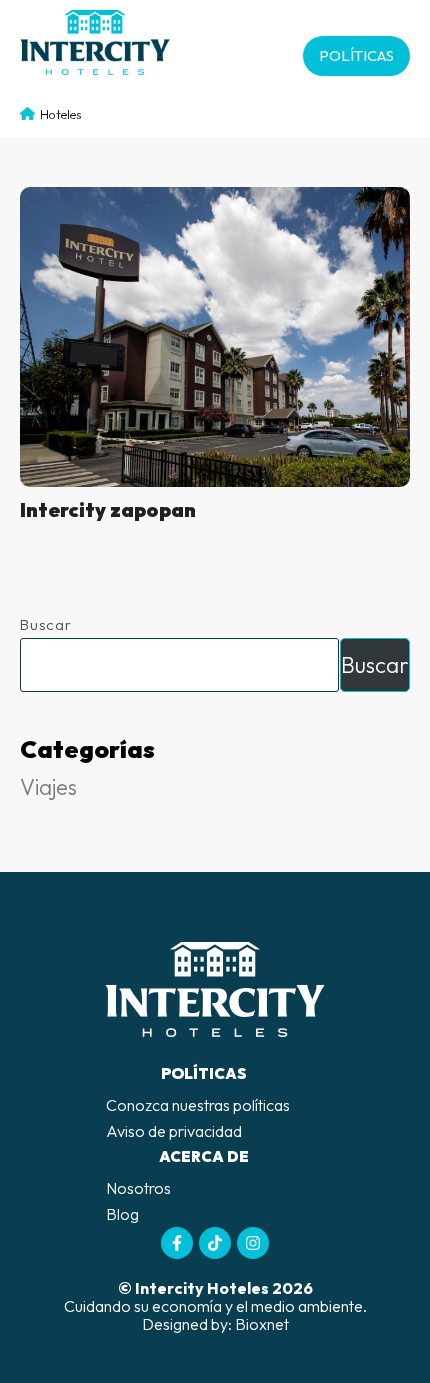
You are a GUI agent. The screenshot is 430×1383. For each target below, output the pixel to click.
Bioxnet (262, 1324)
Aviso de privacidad (174, 1131)
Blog (122, 1214)
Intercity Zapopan (108, 509)
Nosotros (138, 1188)
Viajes (48, 787)
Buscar (46, 625)
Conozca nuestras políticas (198, 1105)
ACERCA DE (204, 1156)
